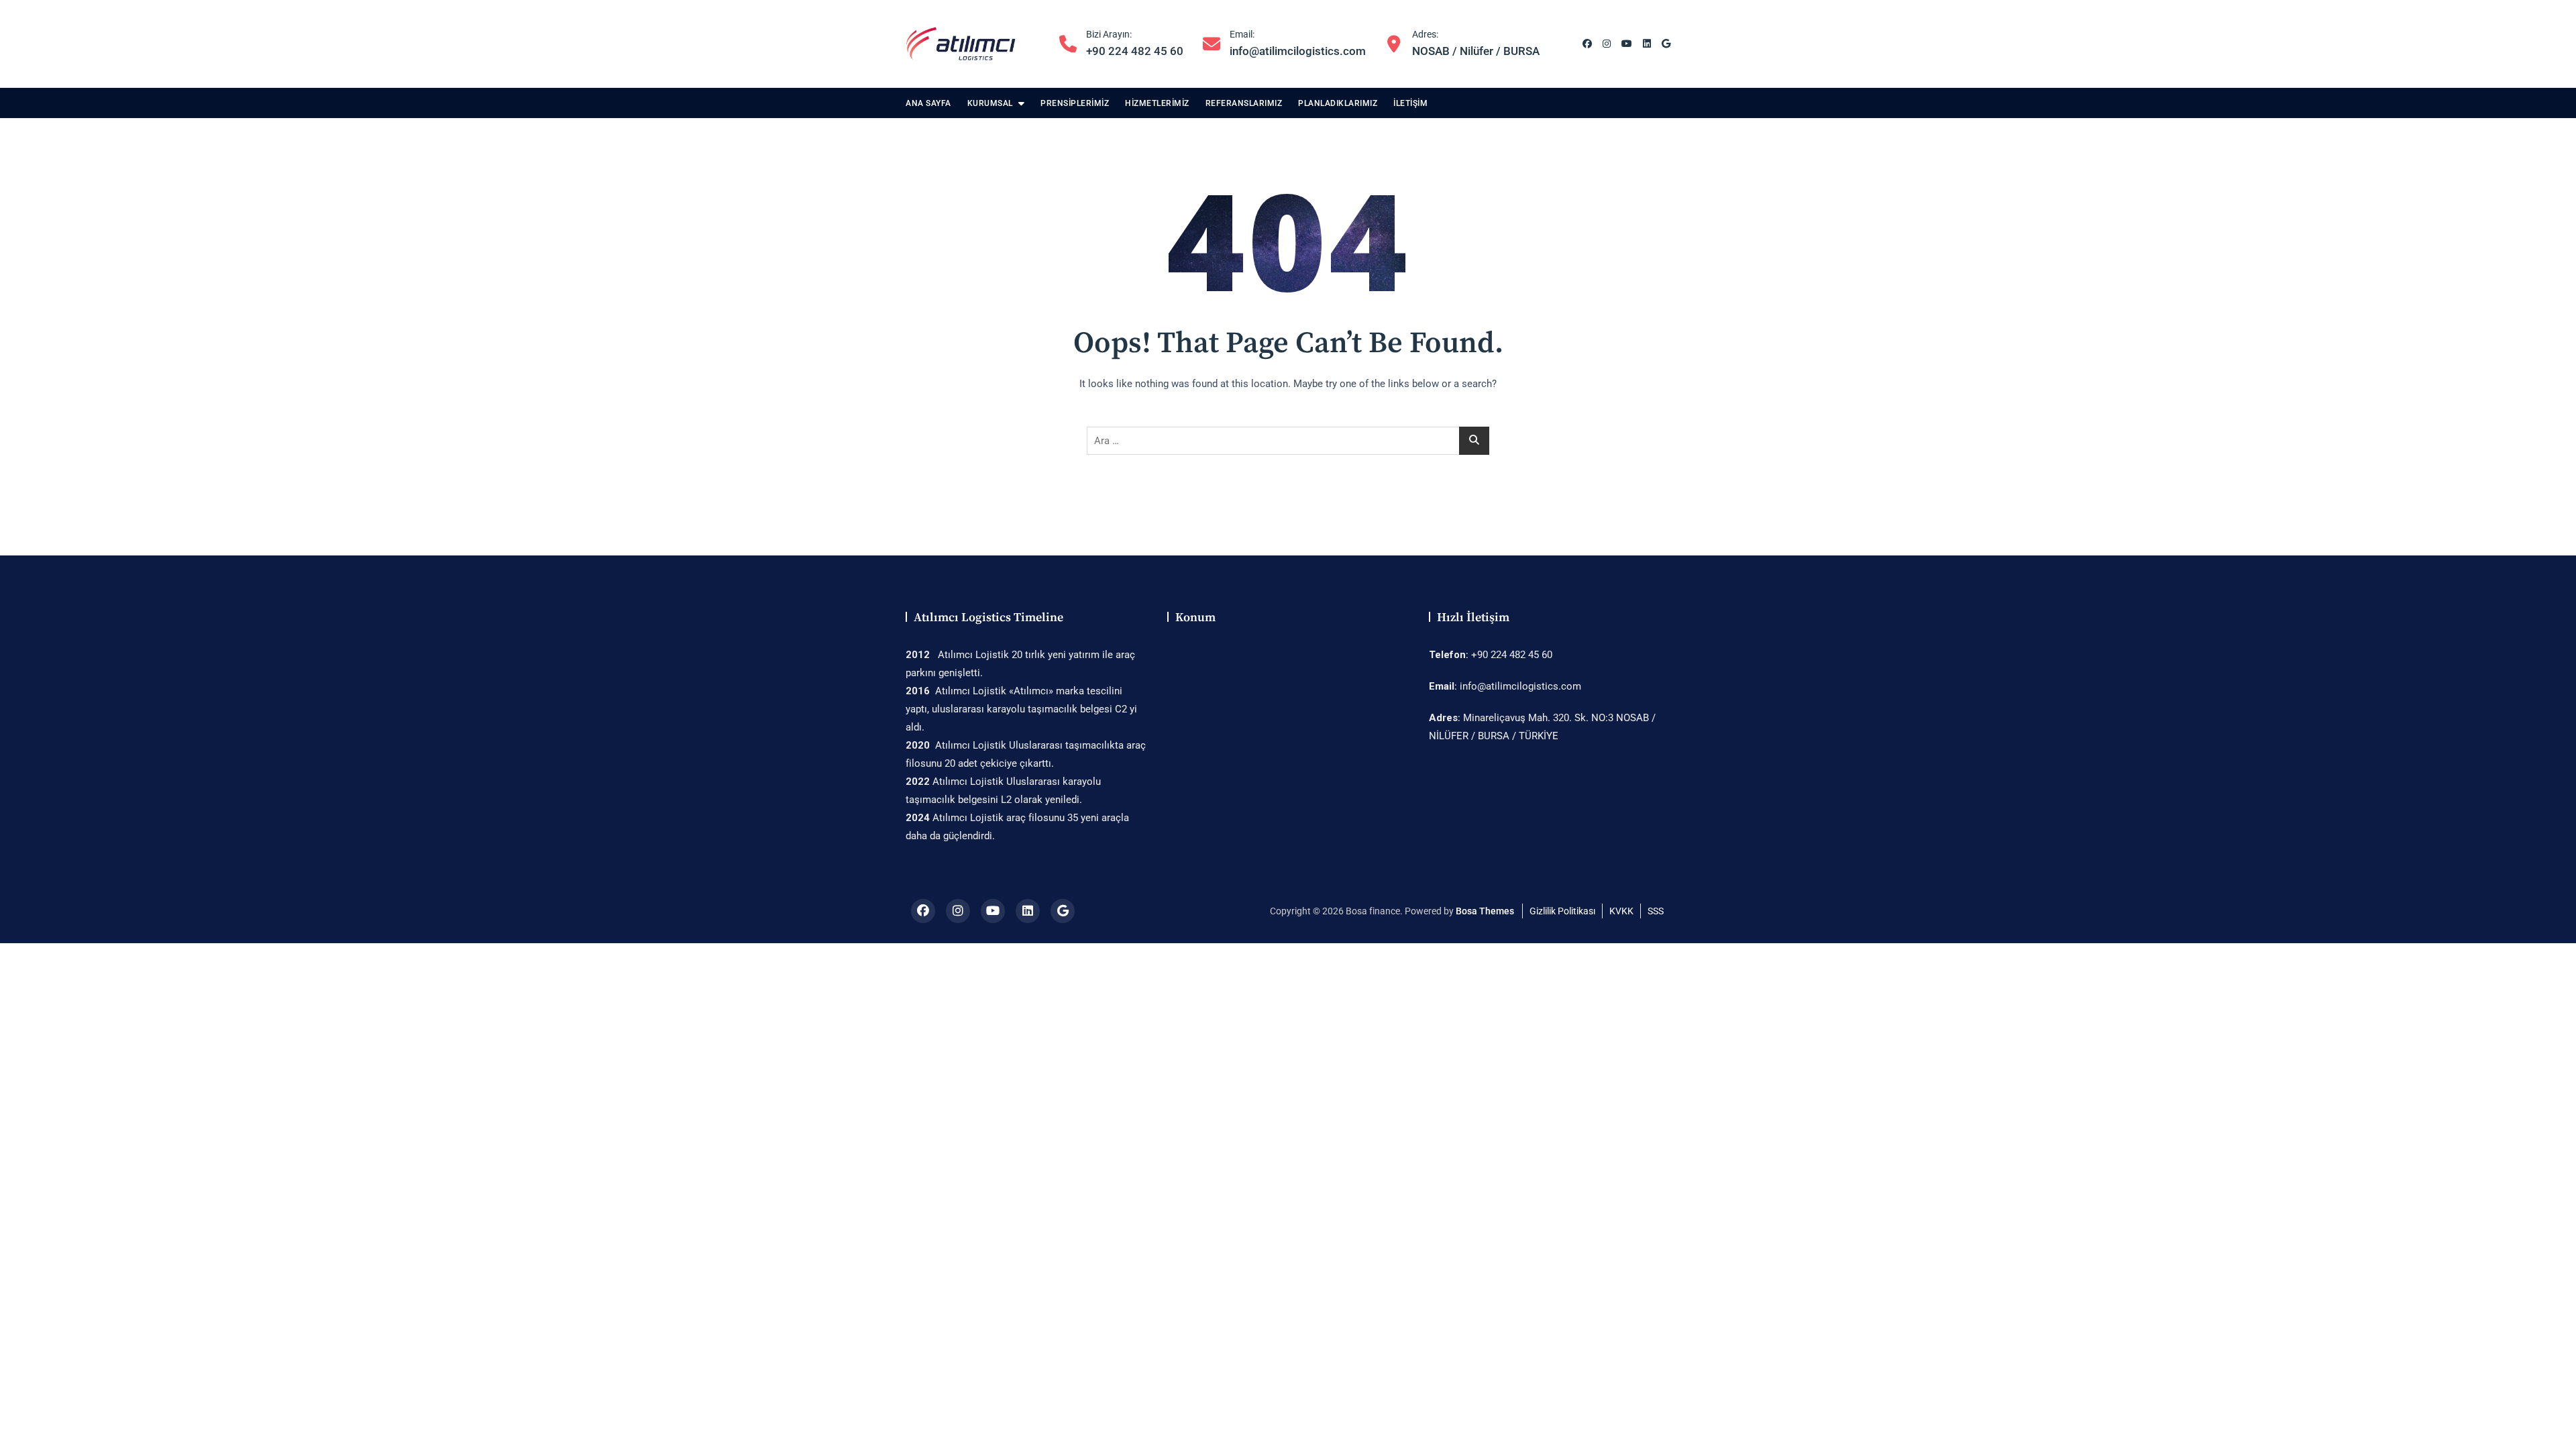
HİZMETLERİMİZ (1157, 103)
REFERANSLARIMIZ (1244, 103)
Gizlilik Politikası (1562, 911)
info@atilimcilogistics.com (1298, 43)
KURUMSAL (990, 103)
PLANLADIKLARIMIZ (1338, 103)
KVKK (1621, 911)
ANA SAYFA (928, 103)
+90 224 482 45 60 (1135, 43)
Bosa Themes (1485, 911)
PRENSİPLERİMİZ (1075, 103)
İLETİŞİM (1410, 103)
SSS (1656, 911)
